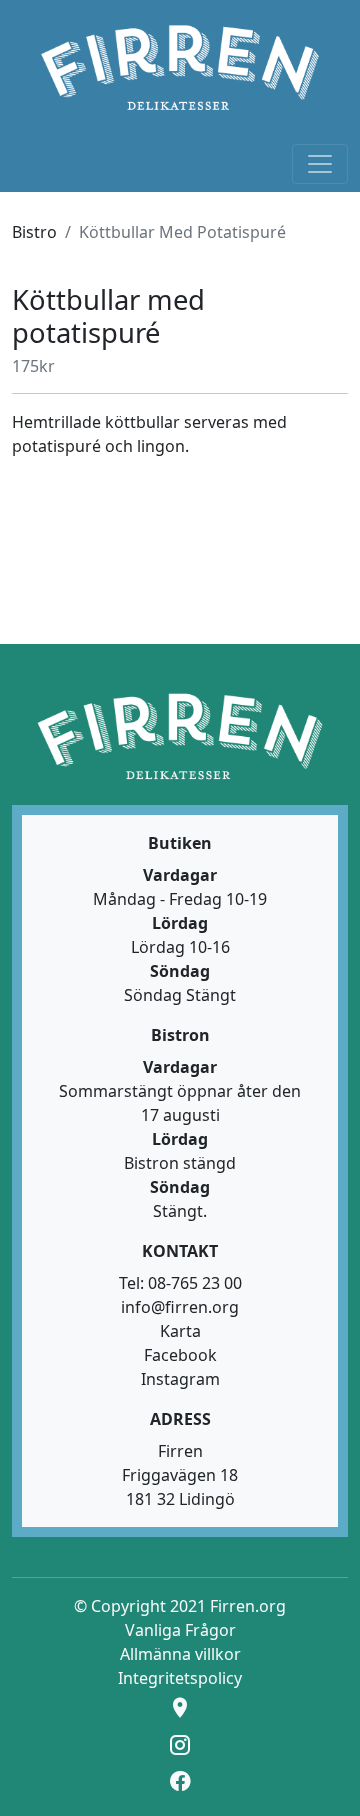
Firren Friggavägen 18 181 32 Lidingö (180, 1475)
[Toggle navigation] (320, 164)
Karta (180, 1331)
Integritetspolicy (180, 1678)
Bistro (34, 232)
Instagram (180, 1379)
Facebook (180, 1355)
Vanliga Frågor (180, 1630)
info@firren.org (180, 1307)
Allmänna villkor (180, 1654)
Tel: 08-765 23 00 (180, 1283)
